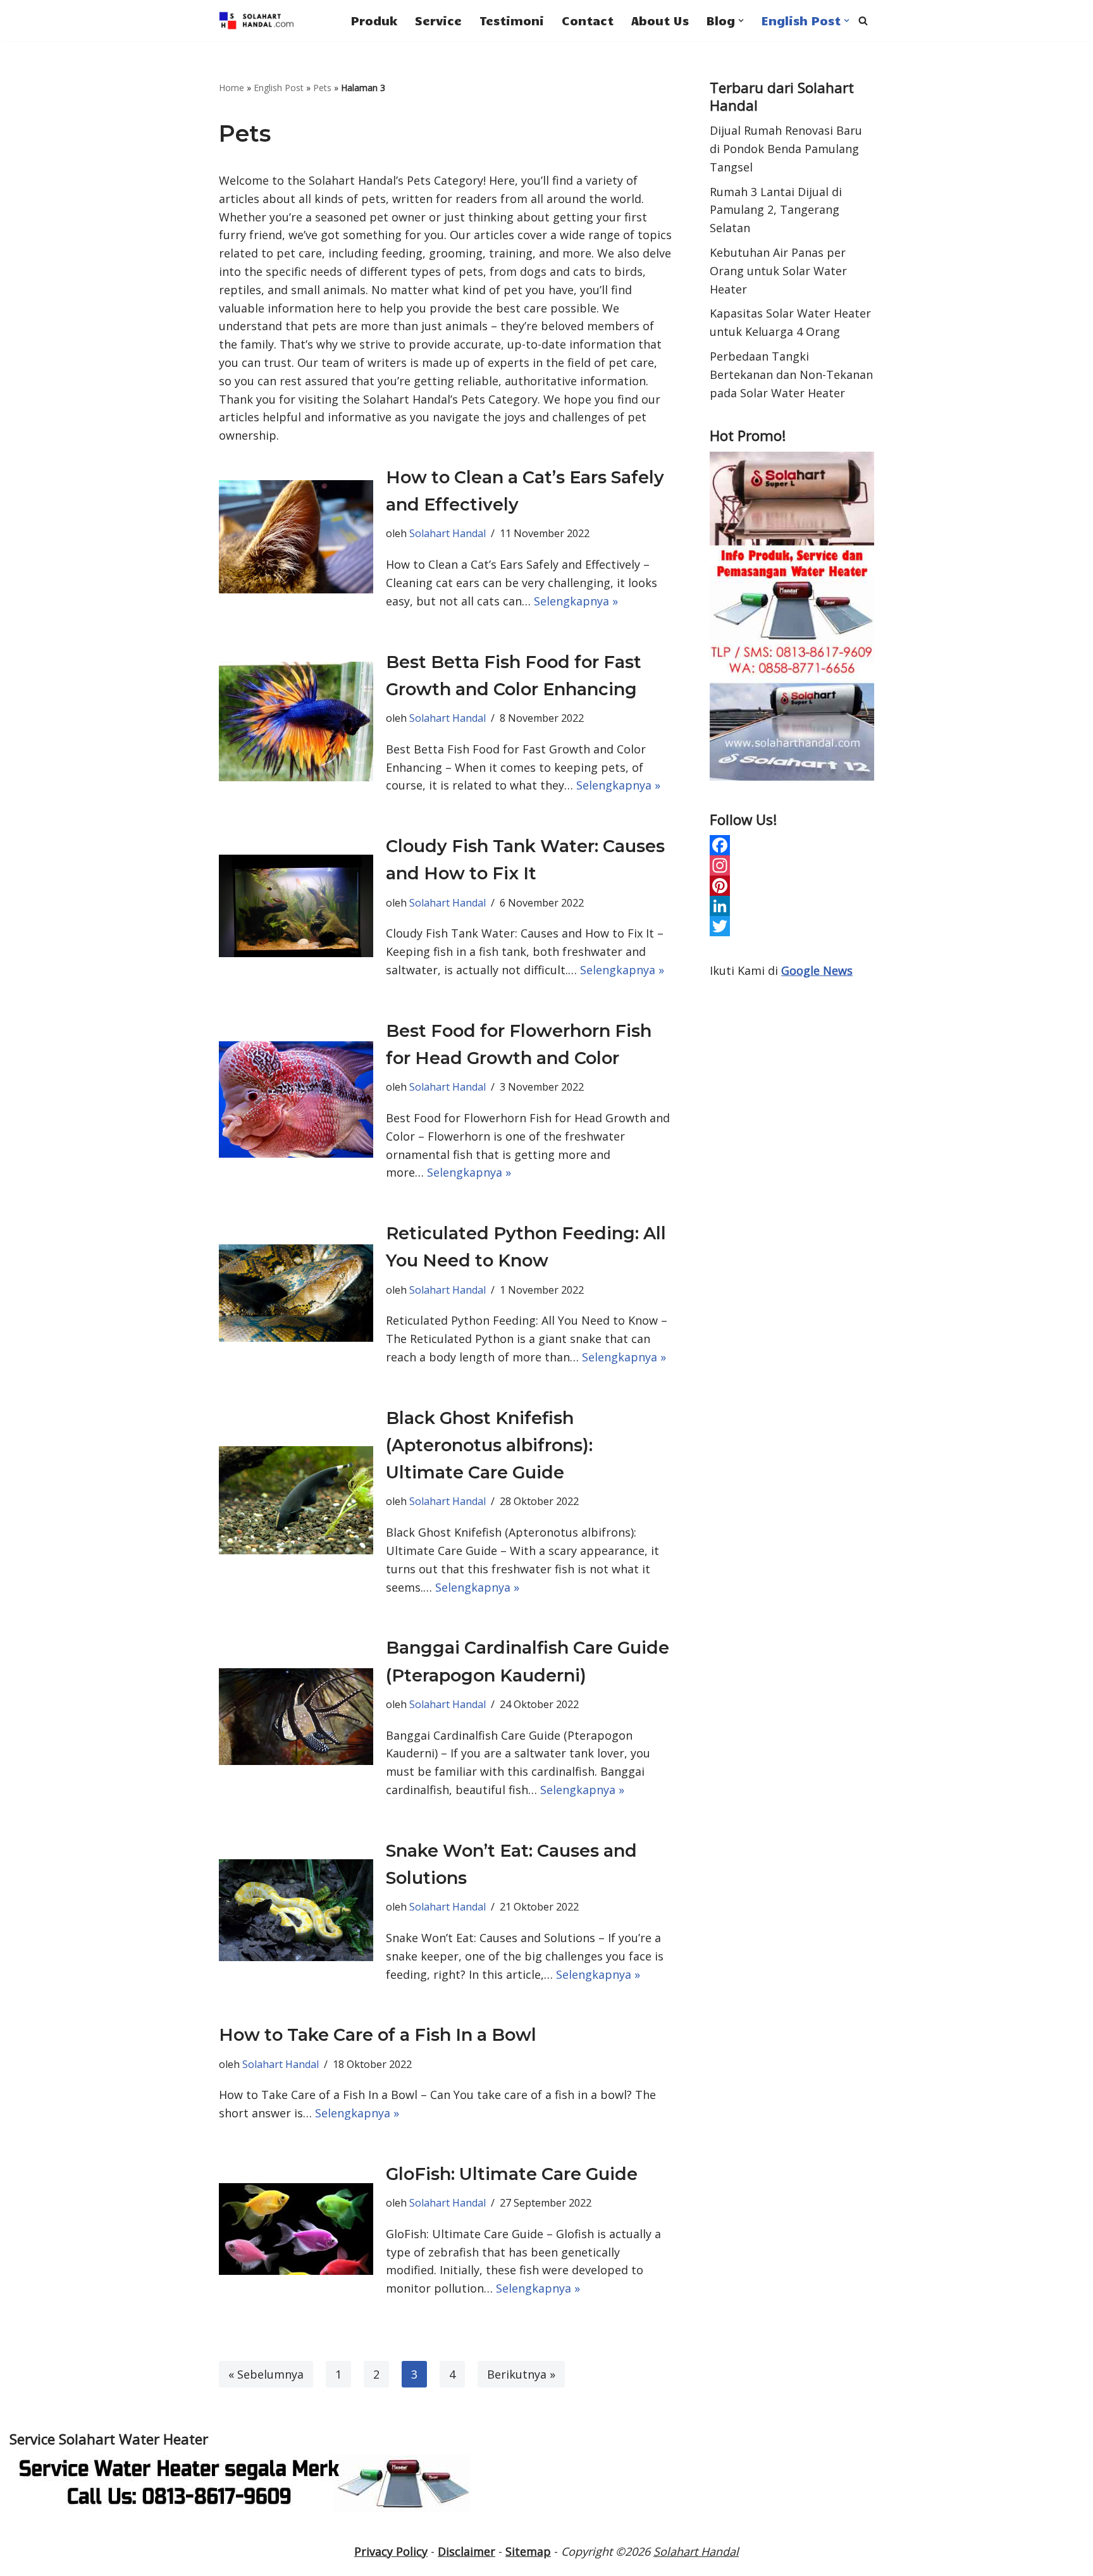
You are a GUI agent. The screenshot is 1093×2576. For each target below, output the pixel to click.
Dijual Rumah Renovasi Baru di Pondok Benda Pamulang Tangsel (786, 149)
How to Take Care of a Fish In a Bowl (378, 2035)
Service (438, 20)
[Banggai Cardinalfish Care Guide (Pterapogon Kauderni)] (296, 1717)
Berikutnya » (521, 2374)
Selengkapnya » (576, 601)
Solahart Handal (448, 533)
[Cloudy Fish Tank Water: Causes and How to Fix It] (296, 906)
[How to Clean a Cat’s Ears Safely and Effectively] (296, 537)
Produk (374, 20)
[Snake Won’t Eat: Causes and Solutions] (296, 1910)
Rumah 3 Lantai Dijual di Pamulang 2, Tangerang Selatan (776, 210)
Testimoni (512, 20)
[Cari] (863, 21)
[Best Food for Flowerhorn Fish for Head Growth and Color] (296, 1099)
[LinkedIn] (792, 906)
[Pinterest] (792, 886)
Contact (588, 20)
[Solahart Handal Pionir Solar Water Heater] (257, 21)
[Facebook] (792, 845)
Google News (817, 970)
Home (232, 88)
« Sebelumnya (266, 2374)
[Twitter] (792, 926)
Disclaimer (466, 2551)
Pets (322, 88)
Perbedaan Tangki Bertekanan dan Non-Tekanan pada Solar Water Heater (791, 375)
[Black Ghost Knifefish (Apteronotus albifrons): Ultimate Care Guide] (296, 1500)
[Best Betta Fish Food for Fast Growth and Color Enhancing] (296, 721)
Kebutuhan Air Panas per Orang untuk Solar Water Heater (778, 271)
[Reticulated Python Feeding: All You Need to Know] (296, 1293)
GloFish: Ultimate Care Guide (512, 2174)
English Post (279, 88)
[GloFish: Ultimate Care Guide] (296, 2229)
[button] (741, 21)
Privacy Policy (391, 2551)
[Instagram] (792, 865)
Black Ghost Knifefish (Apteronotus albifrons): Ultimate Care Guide (489, 1445)
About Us (660, 20)
